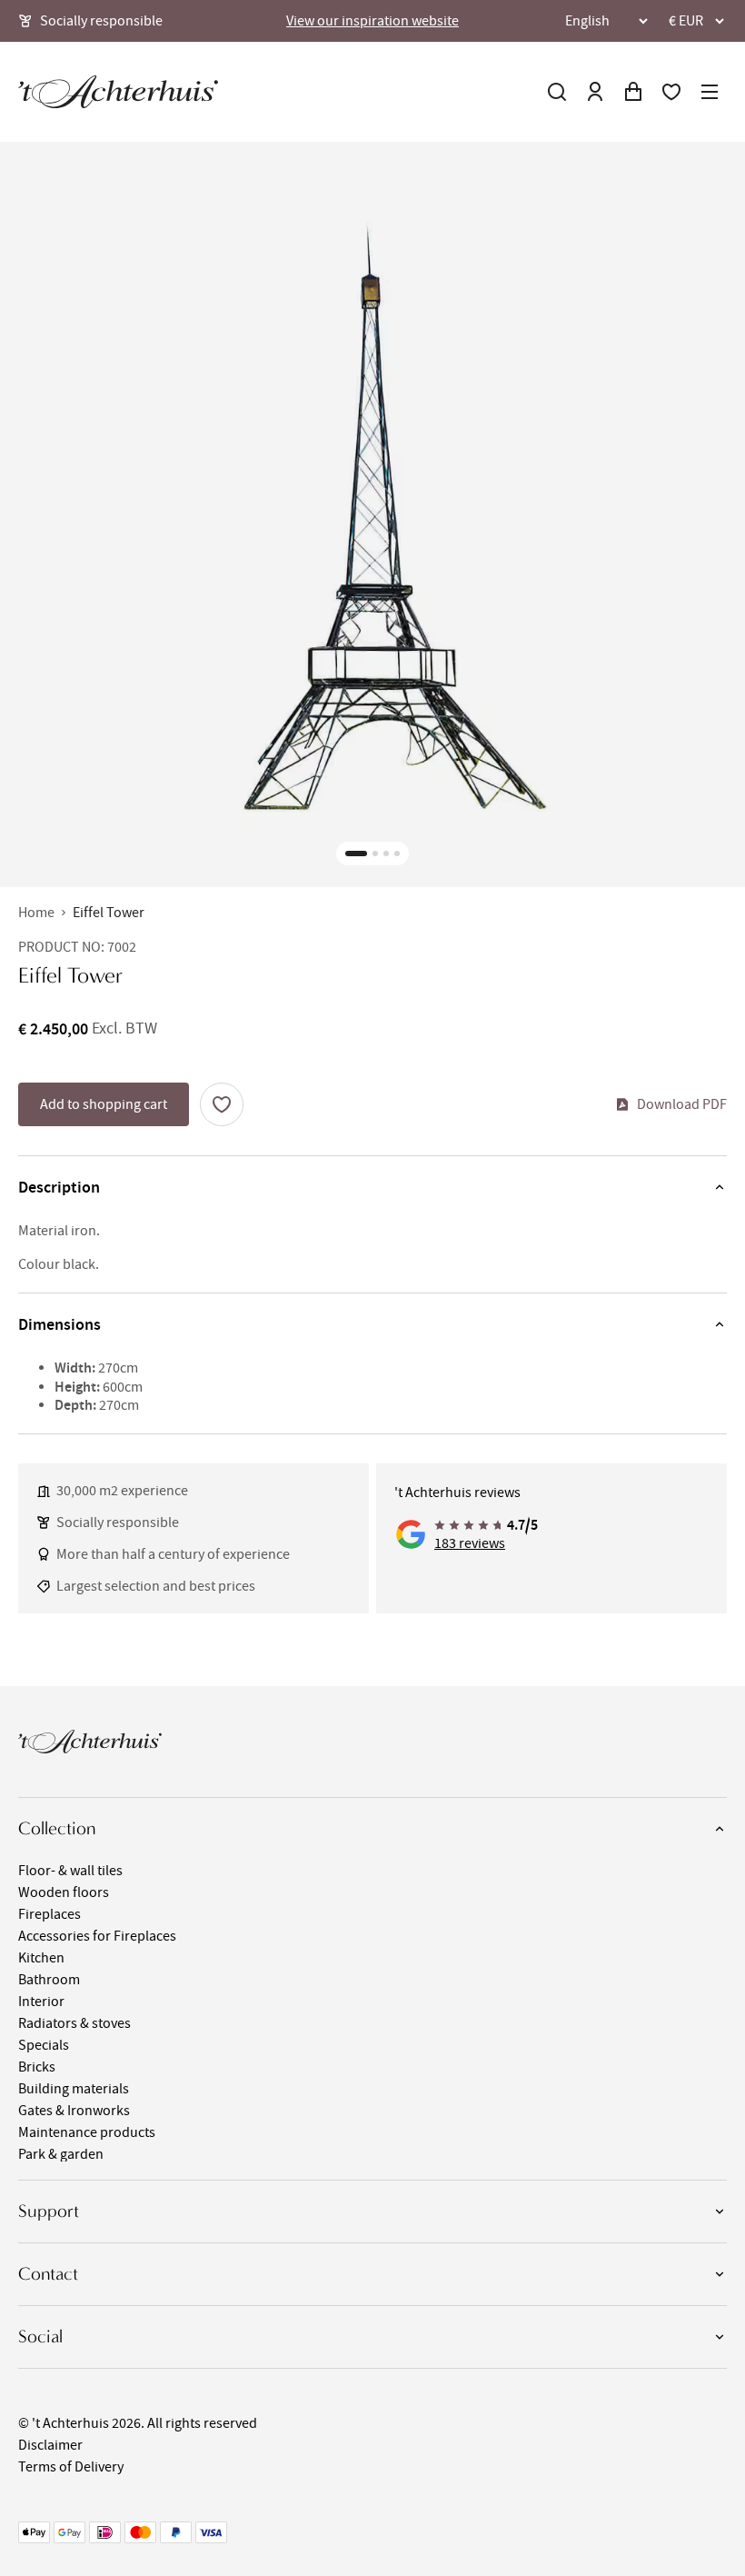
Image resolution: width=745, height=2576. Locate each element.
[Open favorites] (671, 92)
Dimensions (60, 1324)
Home (36, 913)
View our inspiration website (372, 21)
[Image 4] (397, 854)
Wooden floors (64, 1892)
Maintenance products (87, 2132)
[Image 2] (375, 854)
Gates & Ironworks (74, 2111)
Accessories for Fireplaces (97, 1936)
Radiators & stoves (74, 2023)
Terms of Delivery (71, 2467)
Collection (57, 1828)
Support (49, 2211)
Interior (41, 2002)
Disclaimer (50, 2445)
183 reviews (470, 1543)
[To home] (118, 92)
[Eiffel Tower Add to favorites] (222, 1104)
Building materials (74, 2089)
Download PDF (682, 1104)
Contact (48, 2274)
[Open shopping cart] (633, 92)
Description (59, 1187)
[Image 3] (386, 854)
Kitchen (41, 1958)
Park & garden (61, 2154)
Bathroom (49, 1980)
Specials (44, 2045)
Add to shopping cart (104, 1104)
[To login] (595, 92)
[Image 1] (356, 854)
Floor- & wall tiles (70, 1871)
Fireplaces (50, 1914)
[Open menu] (710, 92)
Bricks (37, 2067)
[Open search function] (557, 92)
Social (40, 2336)
